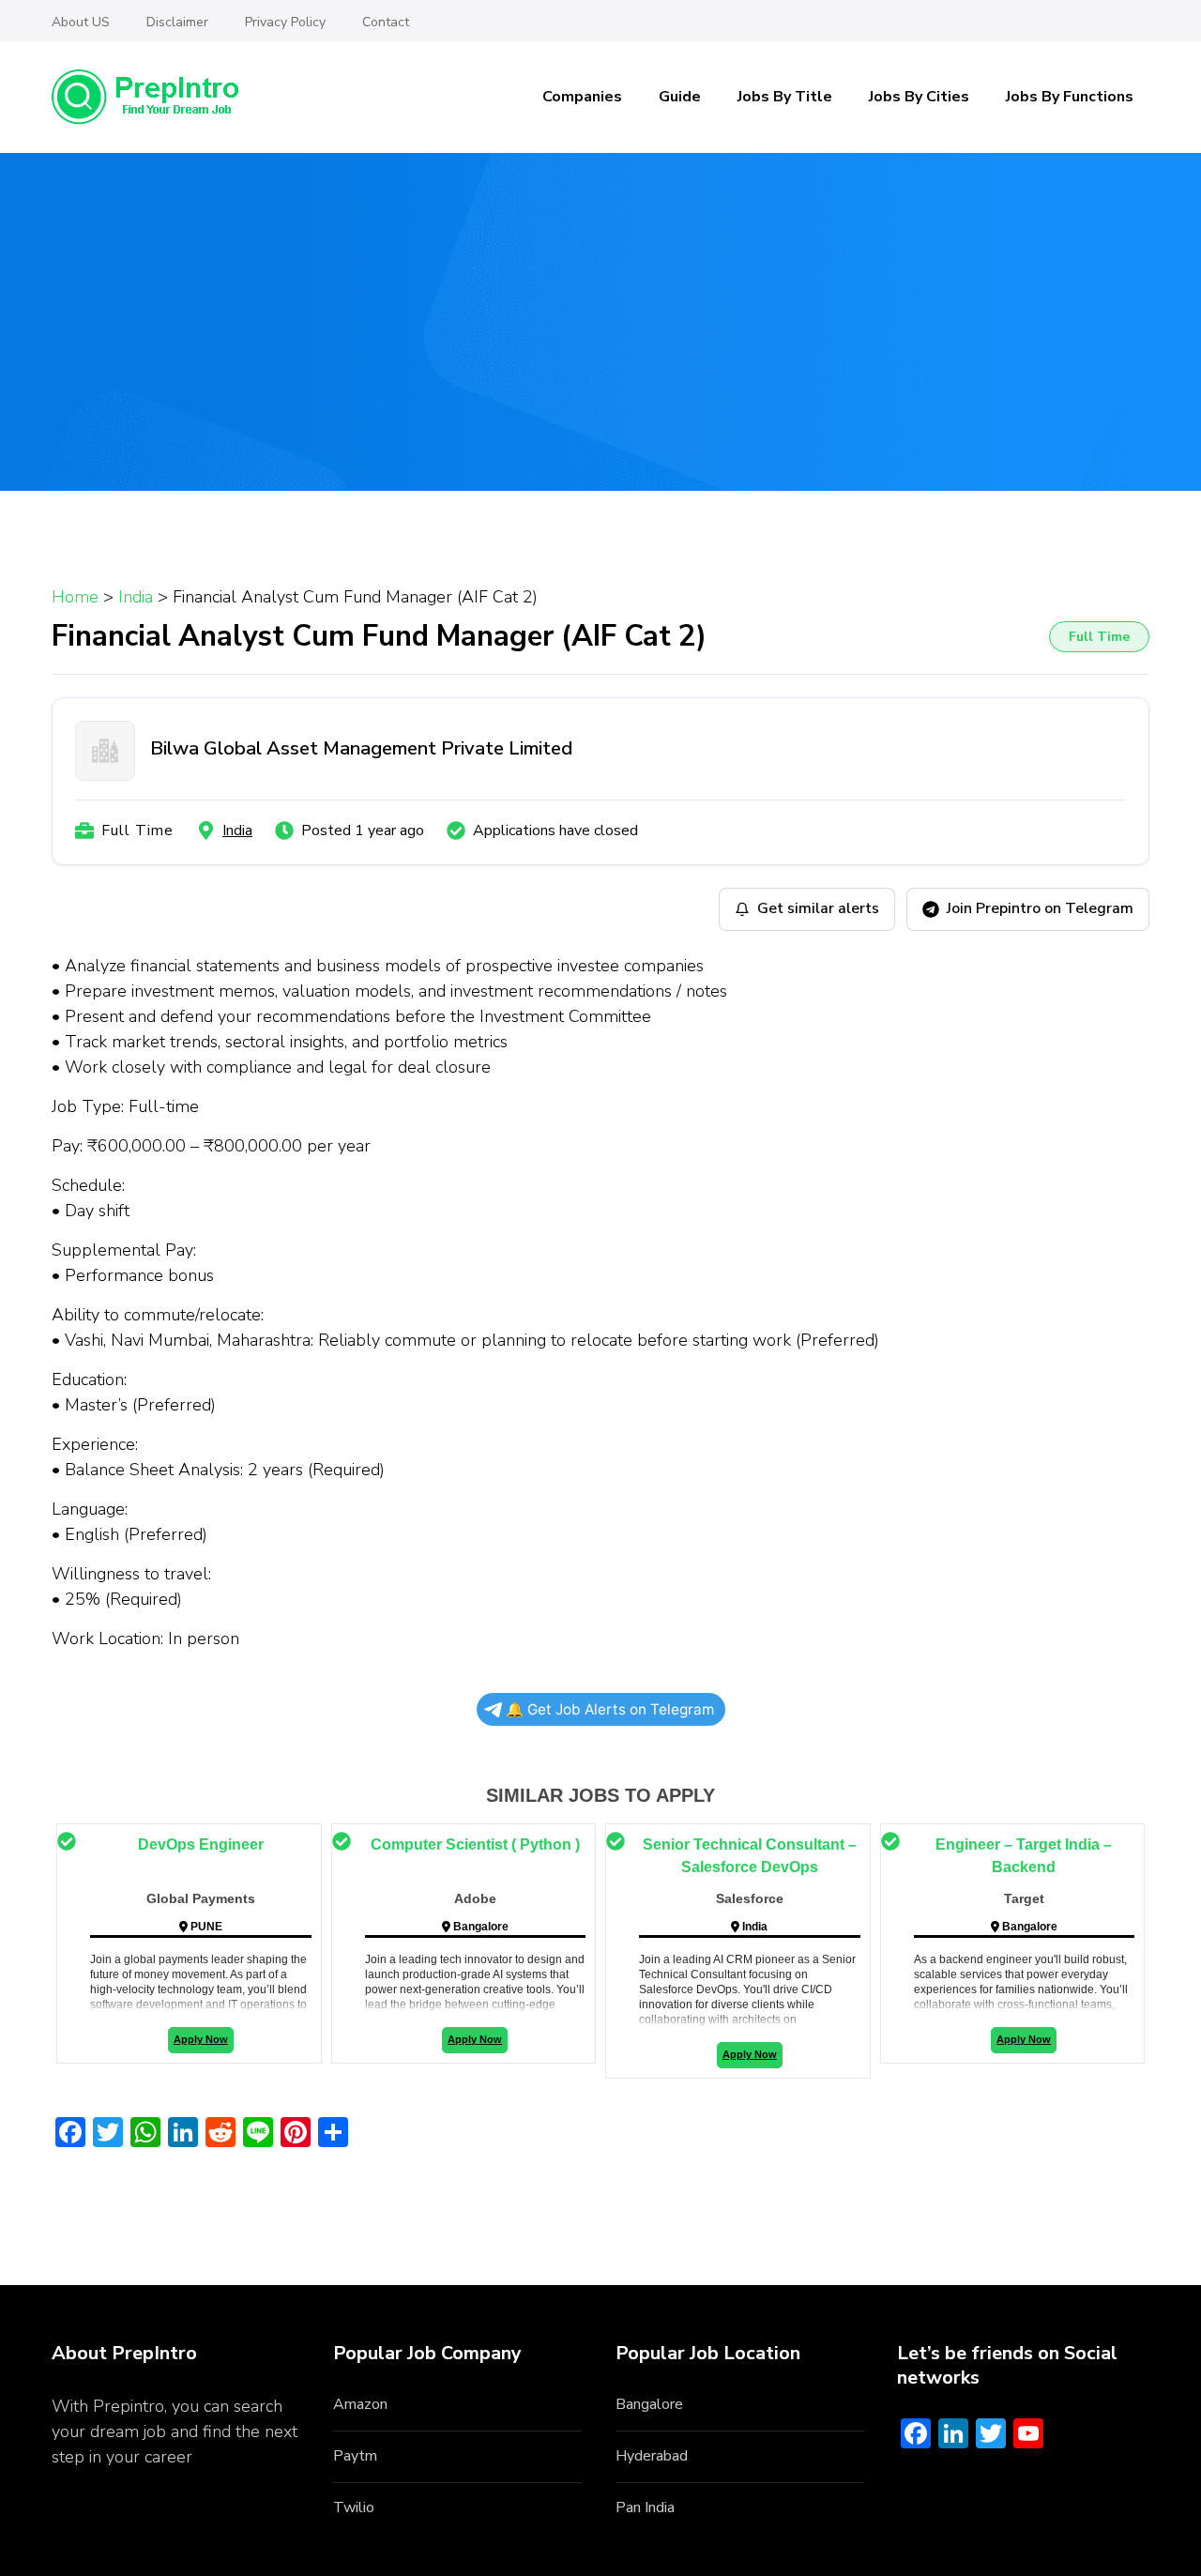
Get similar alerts (818, 908)
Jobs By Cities (919, 97)
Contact (386, 22)
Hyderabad (652, 2456)
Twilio (354, 2507)
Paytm (355, 2456)
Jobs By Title (785, 97)
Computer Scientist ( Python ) (475, 1844)
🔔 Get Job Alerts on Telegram (610, 1709)
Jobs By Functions (1070, 97)
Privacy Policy (285, 22)
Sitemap (83, 2482)
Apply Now (201, 2039)
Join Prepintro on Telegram (1040, 908)
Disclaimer (177, 22)
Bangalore (649, 2404)
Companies (582, 97)
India (237, 831)
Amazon (360, 2404)
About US (81, 22)
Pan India (645, 2507)
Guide (680, 97)
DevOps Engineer (201, 1844)
